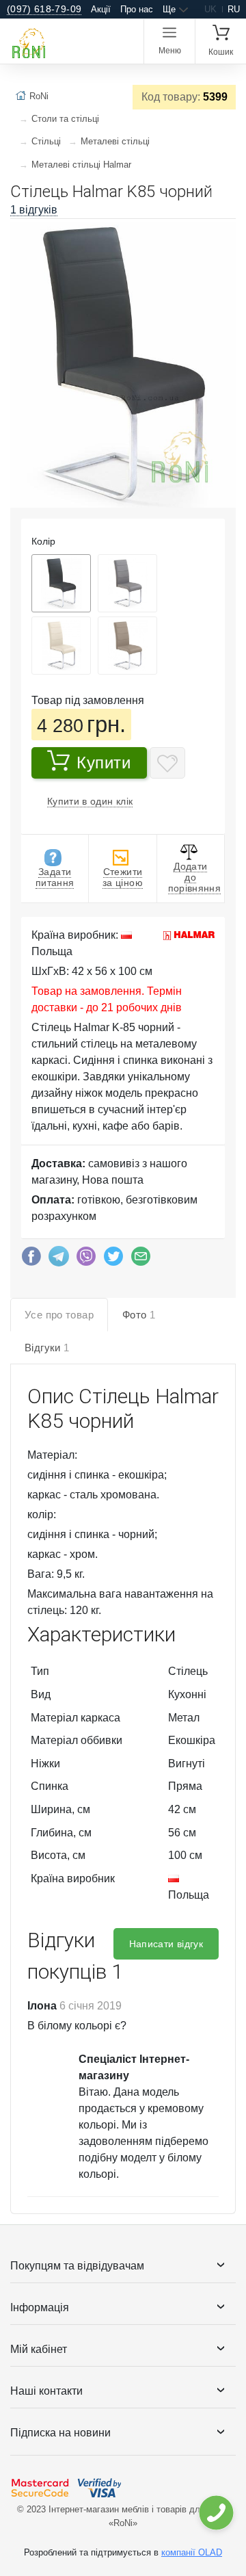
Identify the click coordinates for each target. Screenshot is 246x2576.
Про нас (137, 9)
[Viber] (86, 1260)
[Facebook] (31, 1260)
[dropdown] (216, 2513)
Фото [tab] (139, 1315)
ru (234, 9)
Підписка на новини (60, 2433)
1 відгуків (34, 210)
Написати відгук (166, 1944)
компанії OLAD (192, 2552)
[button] (223, 235)
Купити (104, 763)
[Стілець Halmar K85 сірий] (127, 583)
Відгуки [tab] (47, 1348)
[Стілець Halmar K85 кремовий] (61, 646)
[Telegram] (59, 1260)
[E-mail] (141, 1260)
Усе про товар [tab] (59, 1315)
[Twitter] (113, 1260)
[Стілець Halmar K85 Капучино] (127, 646)
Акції (101, 9)
